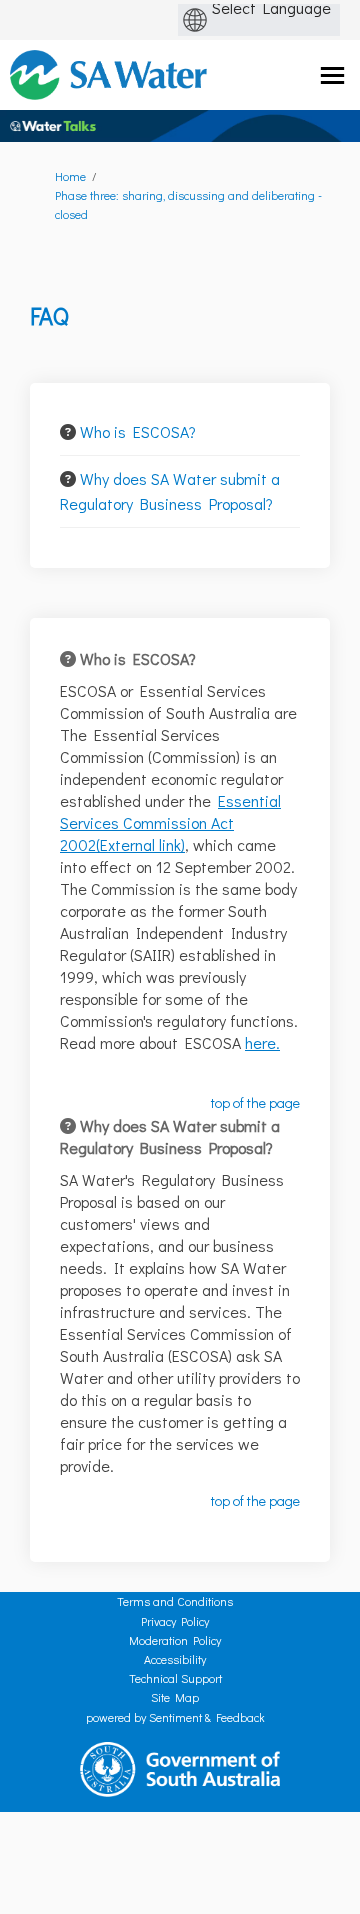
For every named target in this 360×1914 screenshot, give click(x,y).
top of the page (255, 1102)
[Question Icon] (68, 432)
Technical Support (175, 1678)
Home (70, 176)
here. (262, 1042)
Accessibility (175, 1659)
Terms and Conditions (175, 1601)
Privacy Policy (175, 1621)
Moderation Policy (175, 1640)
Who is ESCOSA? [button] (138, 431)
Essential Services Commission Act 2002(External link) (170, 822)
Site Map (175, 1697)
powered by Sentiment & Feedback (175, 1717)
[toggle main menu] (332, 75)
